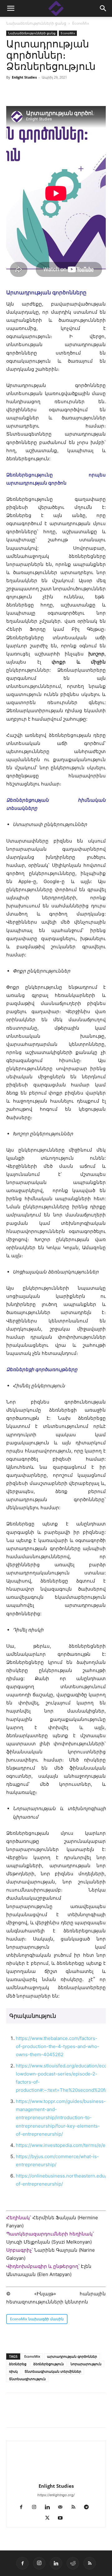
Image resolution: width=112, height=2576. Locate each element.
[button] (103, 8)
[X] (41, 2414)
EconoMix (81, 23)
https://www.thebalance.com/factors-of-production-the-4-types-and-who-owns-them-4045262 (58, 2046)
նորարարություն (86, 2364)
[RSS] (76, 2507)
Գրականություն (33, 2016)
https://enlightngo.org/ (56, 2495)
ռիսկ (13, 2371)
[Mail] (63, 2507)
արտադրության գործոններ (72, 2356)
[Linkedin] (27, 2414)
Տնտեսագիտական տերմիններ (53, 2371)
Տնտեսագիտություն (27, 2379)
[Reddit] (73, 2563)
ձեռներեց (18, 2364)
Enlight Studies (24, 77)
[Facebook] (12, 2414)
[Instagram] (37, 2507)
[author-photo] (56, 2477)
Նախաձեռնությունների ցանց (36, 23)
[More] (99, 2414)
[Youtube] (63, 2518)
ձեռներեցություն (49, 2364)
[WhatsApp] (84, 2414)
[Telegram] (70, 2414)
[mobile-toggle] (11, 8)
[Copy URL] (55, 2414)
